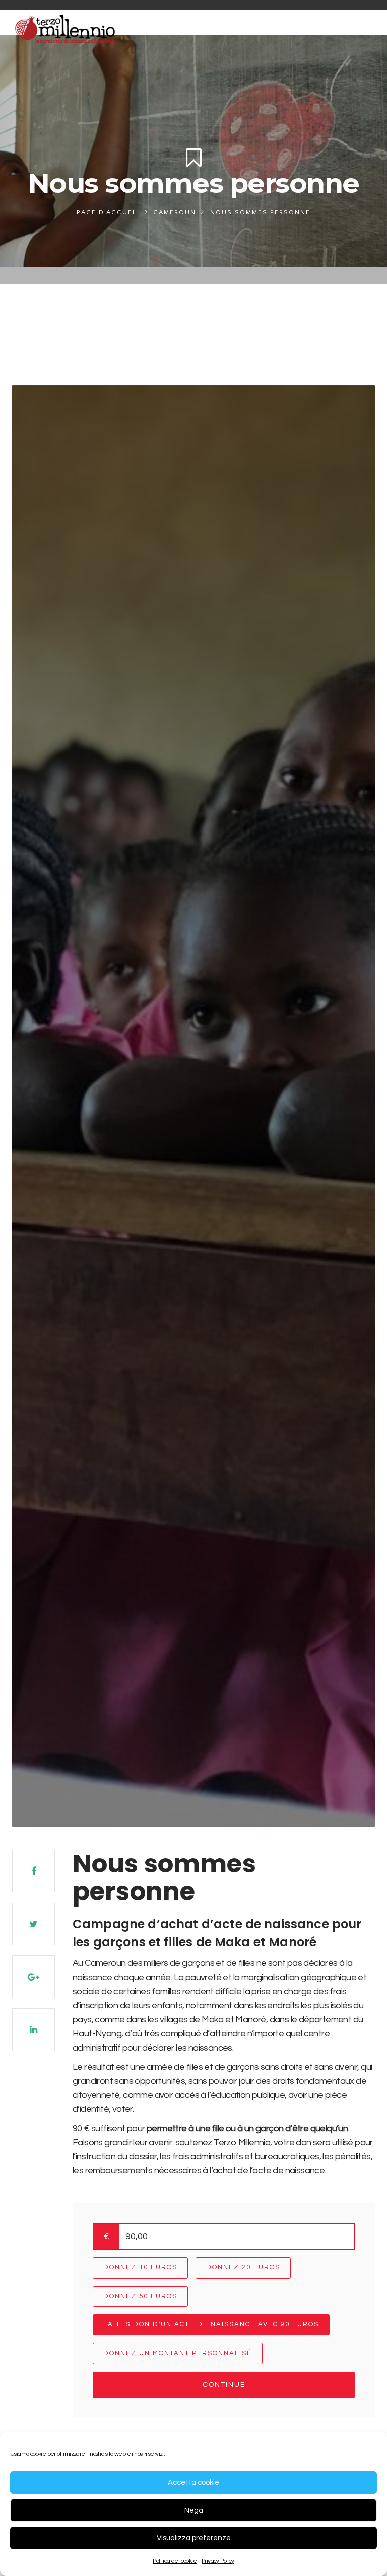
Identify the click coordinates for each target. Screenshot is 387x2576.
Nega (194, 2510)
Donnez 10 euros (140, 2267)
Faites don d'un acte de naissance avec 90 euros (211, 2324)
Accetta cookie (193, 2483)
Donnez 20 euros (243, 2267)
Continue (224, 2385)
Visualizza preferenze (194, 2538)
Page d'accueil (108, 212)
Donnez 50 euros (140, 2296)
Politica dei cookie (175, 2561)
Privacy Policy (218, 2561)
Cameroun (175, 212)
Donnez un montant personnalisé (178, 2353)
